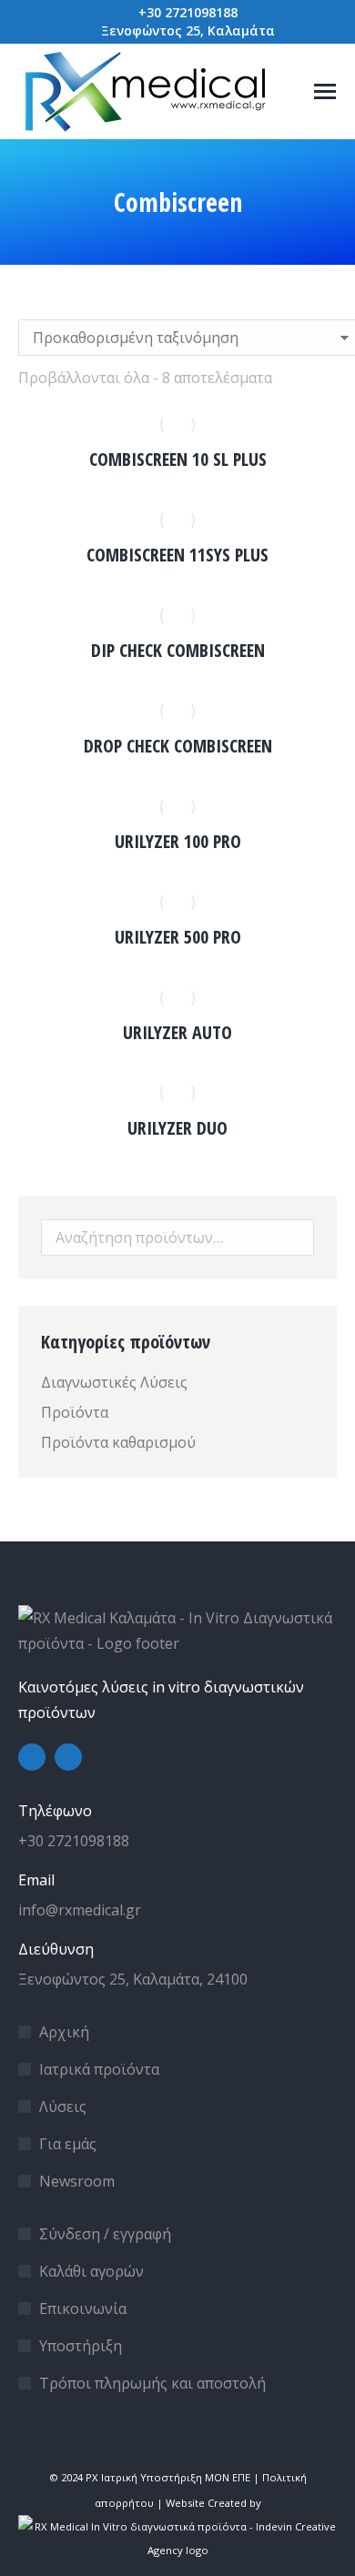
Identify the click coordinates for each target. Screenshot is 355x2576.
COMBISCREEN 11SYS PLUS (177, 555)
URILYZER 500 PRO (178, 937)
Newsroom (77, 2181)
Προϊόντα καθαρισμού (118, 1442)
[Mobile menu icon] (325, 91)
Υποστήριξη (81, 2346)
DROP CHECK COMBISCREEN (178, 746)
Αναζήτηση (295, 1237)
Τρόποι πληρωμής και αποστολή (152, 2383)
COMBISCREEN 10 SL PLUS (178, 459)
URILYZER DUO (177, 1128)
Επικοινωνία (83, 2308)
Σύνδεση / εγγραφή (105, 2234)
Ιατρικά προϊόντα (99, 2069)
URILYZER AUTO (177, 1032)
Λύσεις (63, 2106)
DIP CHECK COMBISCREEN (178, 650)
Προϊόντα (75, 1412)
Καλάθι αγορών (91, 2271)
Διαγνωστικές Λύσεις (114, 1382)
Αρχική (64, 2032)
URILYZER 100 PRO (178, 841)
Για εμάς (68, 2144)
